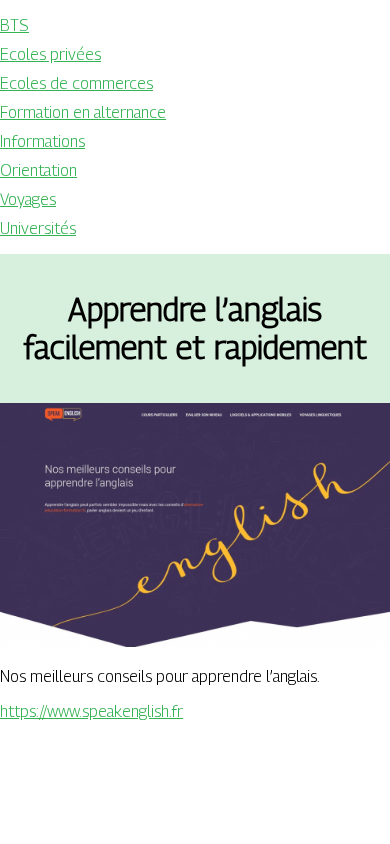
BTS (14, 25)
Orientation (38, 170)
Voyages (28, 199)
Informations (42, 141)
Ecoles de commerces (76, 83)
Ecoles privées (50, 54)
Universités (38, 228)
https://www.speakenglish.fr (91, 711)
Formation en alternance (83, 112)
